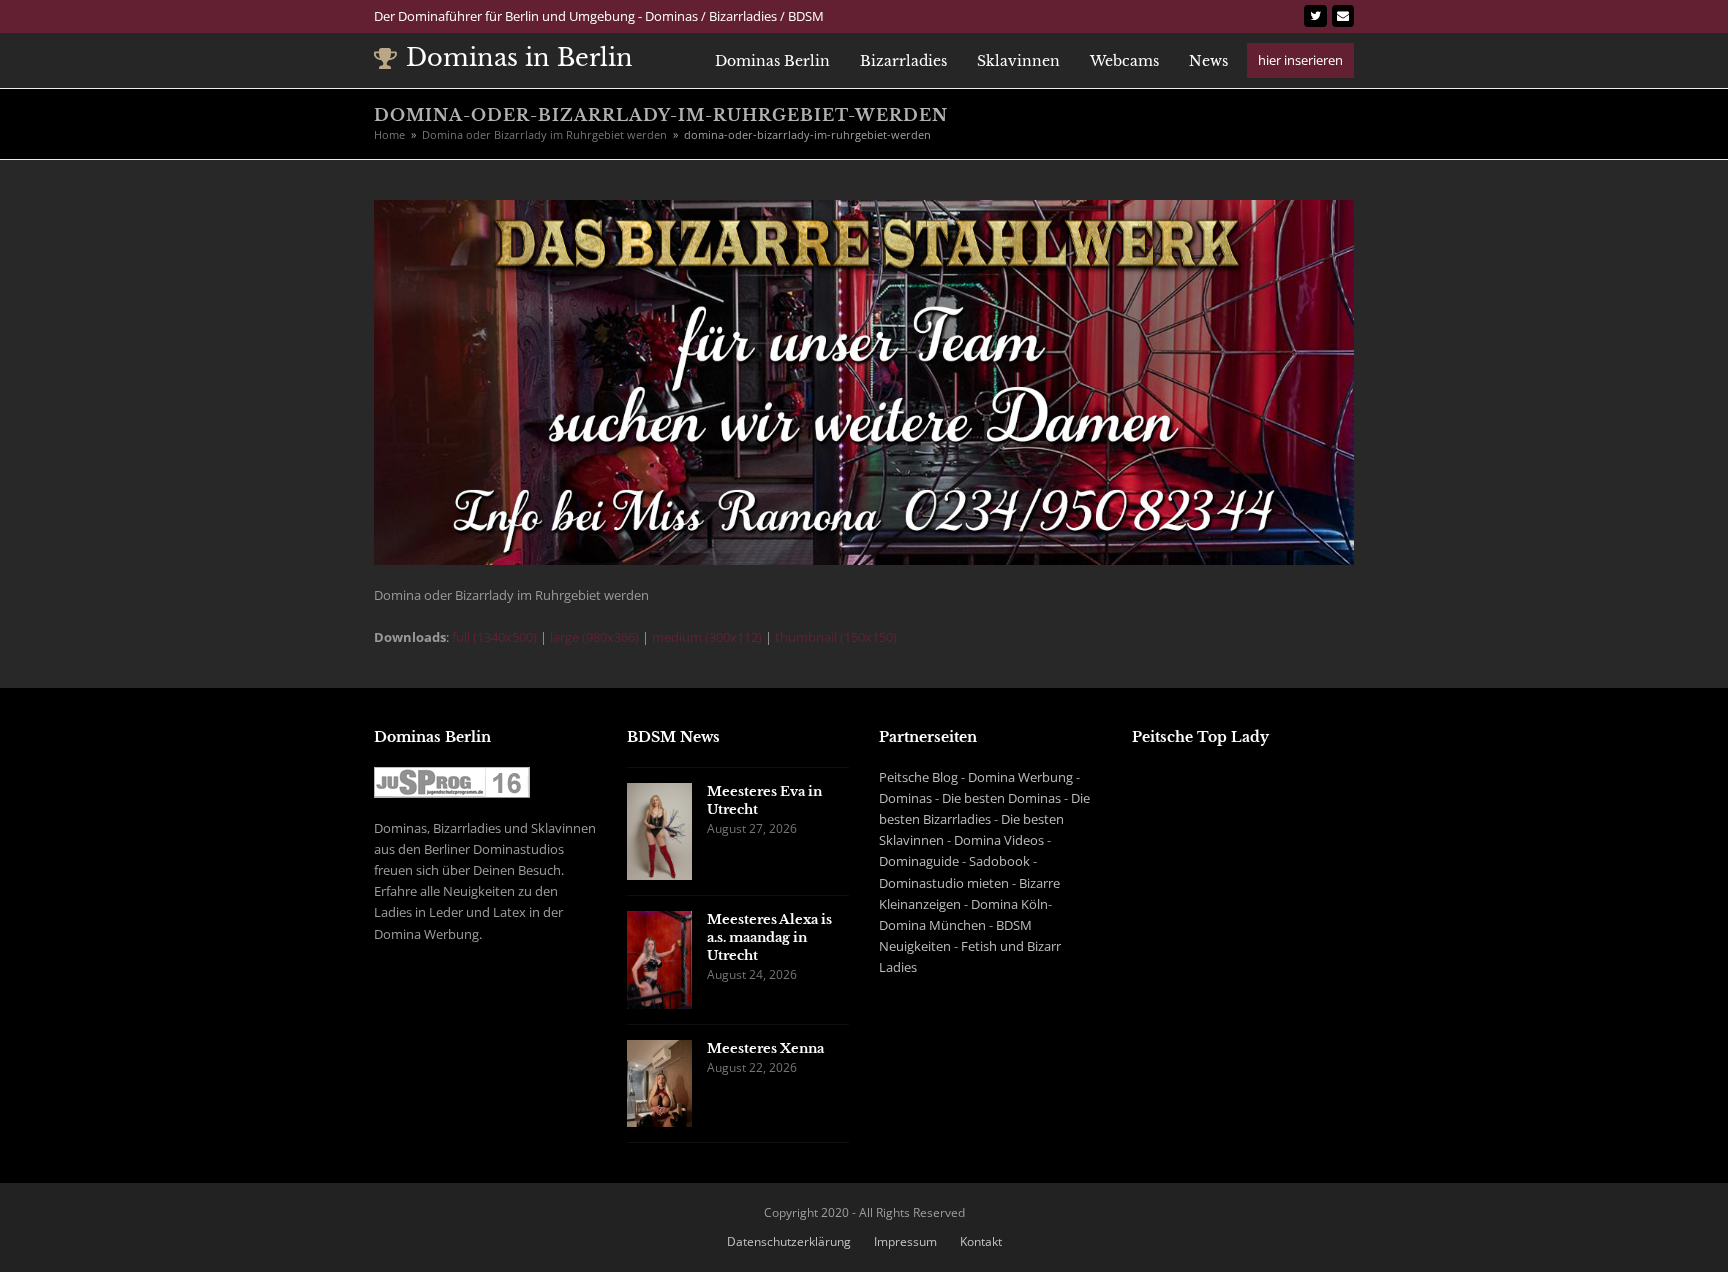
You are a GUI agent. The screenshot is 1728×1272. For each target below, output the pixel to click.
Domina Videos (999, 840)
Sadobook (999, 861)
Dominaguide (919, 861)
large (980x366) (594, 637)
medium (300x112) (707, 637)
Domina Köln (1009, 904)
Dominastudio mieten (944, 883)
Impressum (905, 1241)
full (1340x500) (494, 637)
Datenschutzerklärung (789, 1241)
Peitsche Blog (918, 777)
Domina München (932, 925)
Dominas (905, 798)
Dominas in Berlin (519, 57)
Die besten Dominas (1001, 798)
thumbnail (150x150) (836, 637)
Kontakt (981, 1241)
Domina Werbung (1020, 777)
